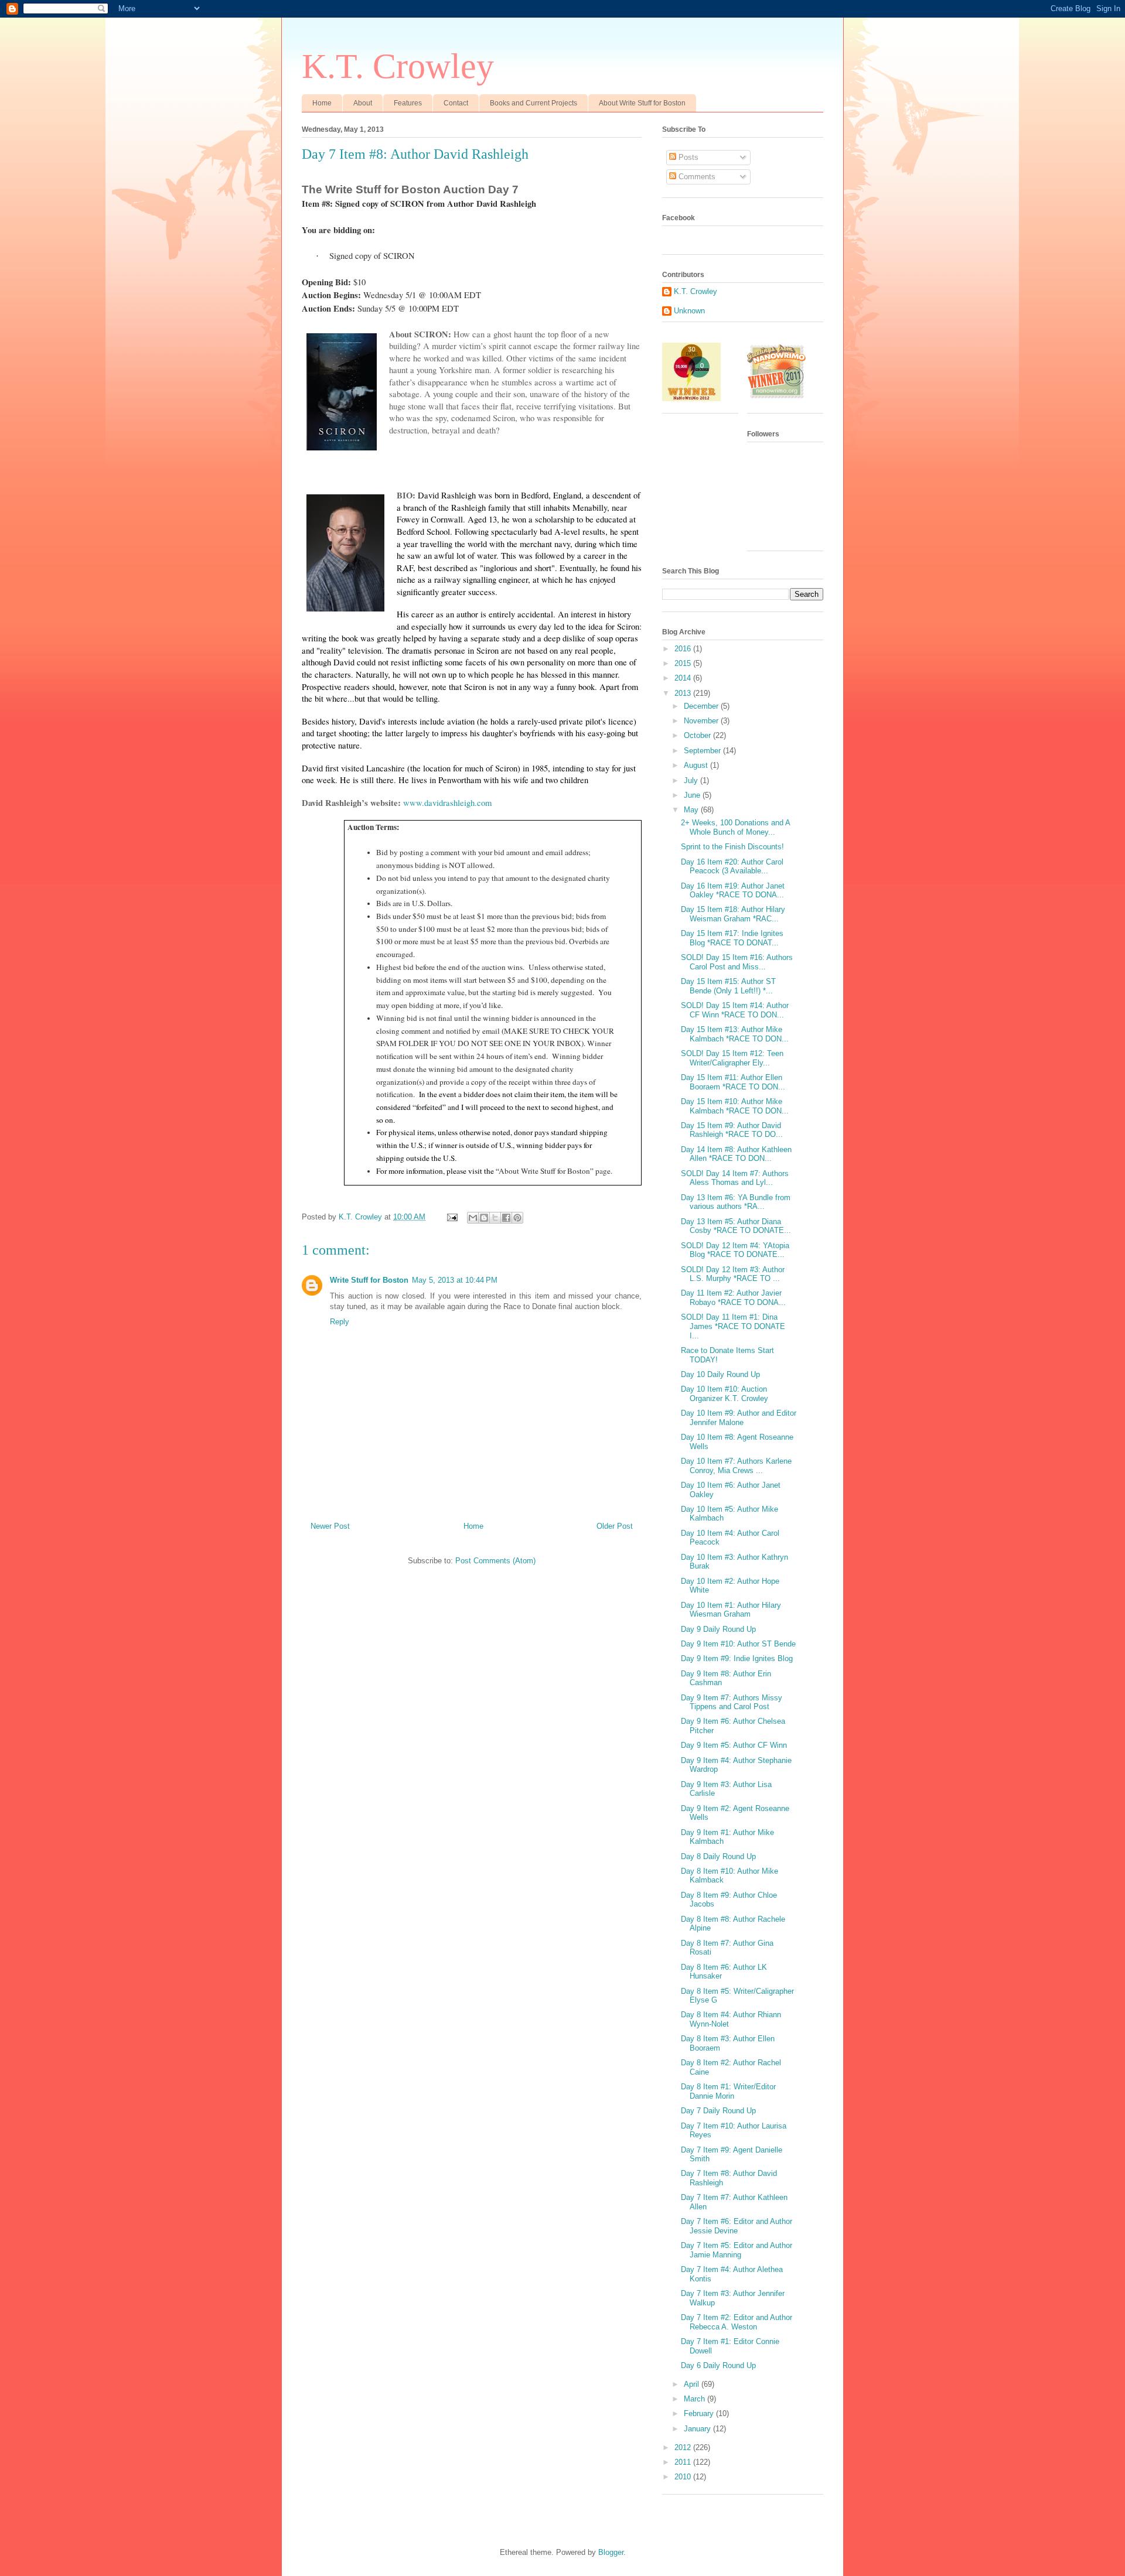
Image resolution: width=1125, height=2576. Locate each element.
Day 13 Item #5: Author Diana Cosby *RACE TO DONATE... (736, 1226)
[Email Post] (451, 1217)
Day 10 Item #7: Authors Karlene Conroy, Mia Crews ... (736, 1466)
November (702, 721)
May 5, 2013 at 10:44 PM (455, 1280)
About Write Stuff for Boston (642, 103)
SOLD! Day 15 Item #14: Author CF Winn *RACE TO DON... (735, 1010)
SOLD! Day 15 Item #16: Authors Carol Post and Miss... (737, 962)
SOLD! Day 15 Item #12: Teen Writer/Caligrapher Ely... (732, 1058)
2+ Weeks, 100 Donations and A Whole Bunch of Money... (735, 827)
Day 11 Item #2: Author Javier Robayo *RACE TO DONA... (733, 1298)
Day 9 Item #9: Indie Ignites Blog (737, 1658)
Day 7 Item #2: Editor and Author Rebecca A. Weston (737, 2322)
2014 (684, 678)
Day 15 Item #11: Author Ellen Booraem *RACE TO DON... (733, 1082)
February (700, 2413)
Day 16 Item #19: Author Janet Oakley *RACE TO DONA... (733, 891)
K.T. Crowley (398, 66)
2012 (684, 2447)
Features (408, 103)
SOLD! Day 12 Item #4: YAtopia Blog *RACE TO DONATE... (735, 1250)
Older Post (615, 1526)
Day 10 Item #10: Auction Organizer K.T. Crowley (725, 1394)
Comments (696, 177)
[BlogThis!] (484, 1218)
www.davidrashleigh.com (447, 803)
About (363, 103)
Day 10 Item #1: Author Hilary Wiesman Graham (731, 1610)
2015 (684, 663)
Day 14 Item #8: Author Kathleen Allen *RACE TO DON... (736, 1154)
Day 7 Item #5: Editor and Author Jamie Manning (737, 2250)
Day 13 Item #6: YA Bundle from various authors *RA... (736, 1202)
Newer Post (330, 1526)
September (703, 751)
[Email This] (473, 1218)
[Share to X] (495, 1218)
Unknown (689, 311)
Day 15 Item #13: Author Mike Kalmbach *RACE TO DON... (735, 1034)
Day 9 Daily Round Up (718, 1629)
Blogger (611, 2552)
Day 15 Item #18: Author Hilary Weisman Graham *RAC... (733, 914)
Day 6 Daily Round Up (718, 2365)
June (693, 795)
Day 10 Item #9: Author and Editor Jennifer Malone (739, 1418)
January (698, 2429)
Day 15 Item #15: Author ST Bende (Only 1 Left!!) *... (728, 986)
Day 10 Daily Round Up (720, 1374)
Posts (687, 157)
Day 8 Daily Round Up (718, 1856)
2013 (684, 693)
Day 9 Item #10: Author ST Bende (738, 1644)
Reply (340, 1322)
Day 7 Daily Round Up (718, 2111)
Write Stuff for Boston (369, 1280)
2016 (684, 649)
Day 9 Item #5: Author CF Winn (734, 1745)
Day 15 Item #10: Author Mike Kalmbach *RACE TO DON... (735, 1106)
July (692, 780)
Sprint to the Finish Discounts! (732, 847)
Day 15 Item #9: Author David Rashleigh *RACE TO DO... (732, 1130)
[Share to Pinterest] (517, 1218)
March (696, 2399)
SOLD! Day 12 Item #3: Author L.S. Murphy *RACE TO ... (733, 1274)
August (697, 765)
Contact (456, 103)
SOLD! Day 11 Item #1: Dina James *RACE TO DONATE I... (733, 1326)
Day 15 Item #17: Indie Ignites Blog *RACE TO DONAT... (732, 938)
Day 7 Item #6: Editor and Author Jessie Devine (737, 2226)
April (693, 2384)
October (698, 735)
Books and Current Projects (533, 103)
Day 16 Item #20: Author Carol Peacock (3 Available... (732, 867)
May (692, 810)
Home (322, 103)
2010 (684, 2477)
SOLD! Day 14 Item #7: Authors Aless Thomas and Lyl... (735, 1178)
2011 (684, 2462)
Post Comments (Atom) (495, 1561)
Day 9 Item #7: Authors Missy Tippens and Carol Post (732, 1702)
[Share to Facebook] (506, 1218)
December (702, 706)
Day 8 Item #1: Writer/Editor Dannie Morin (728, 2091)
